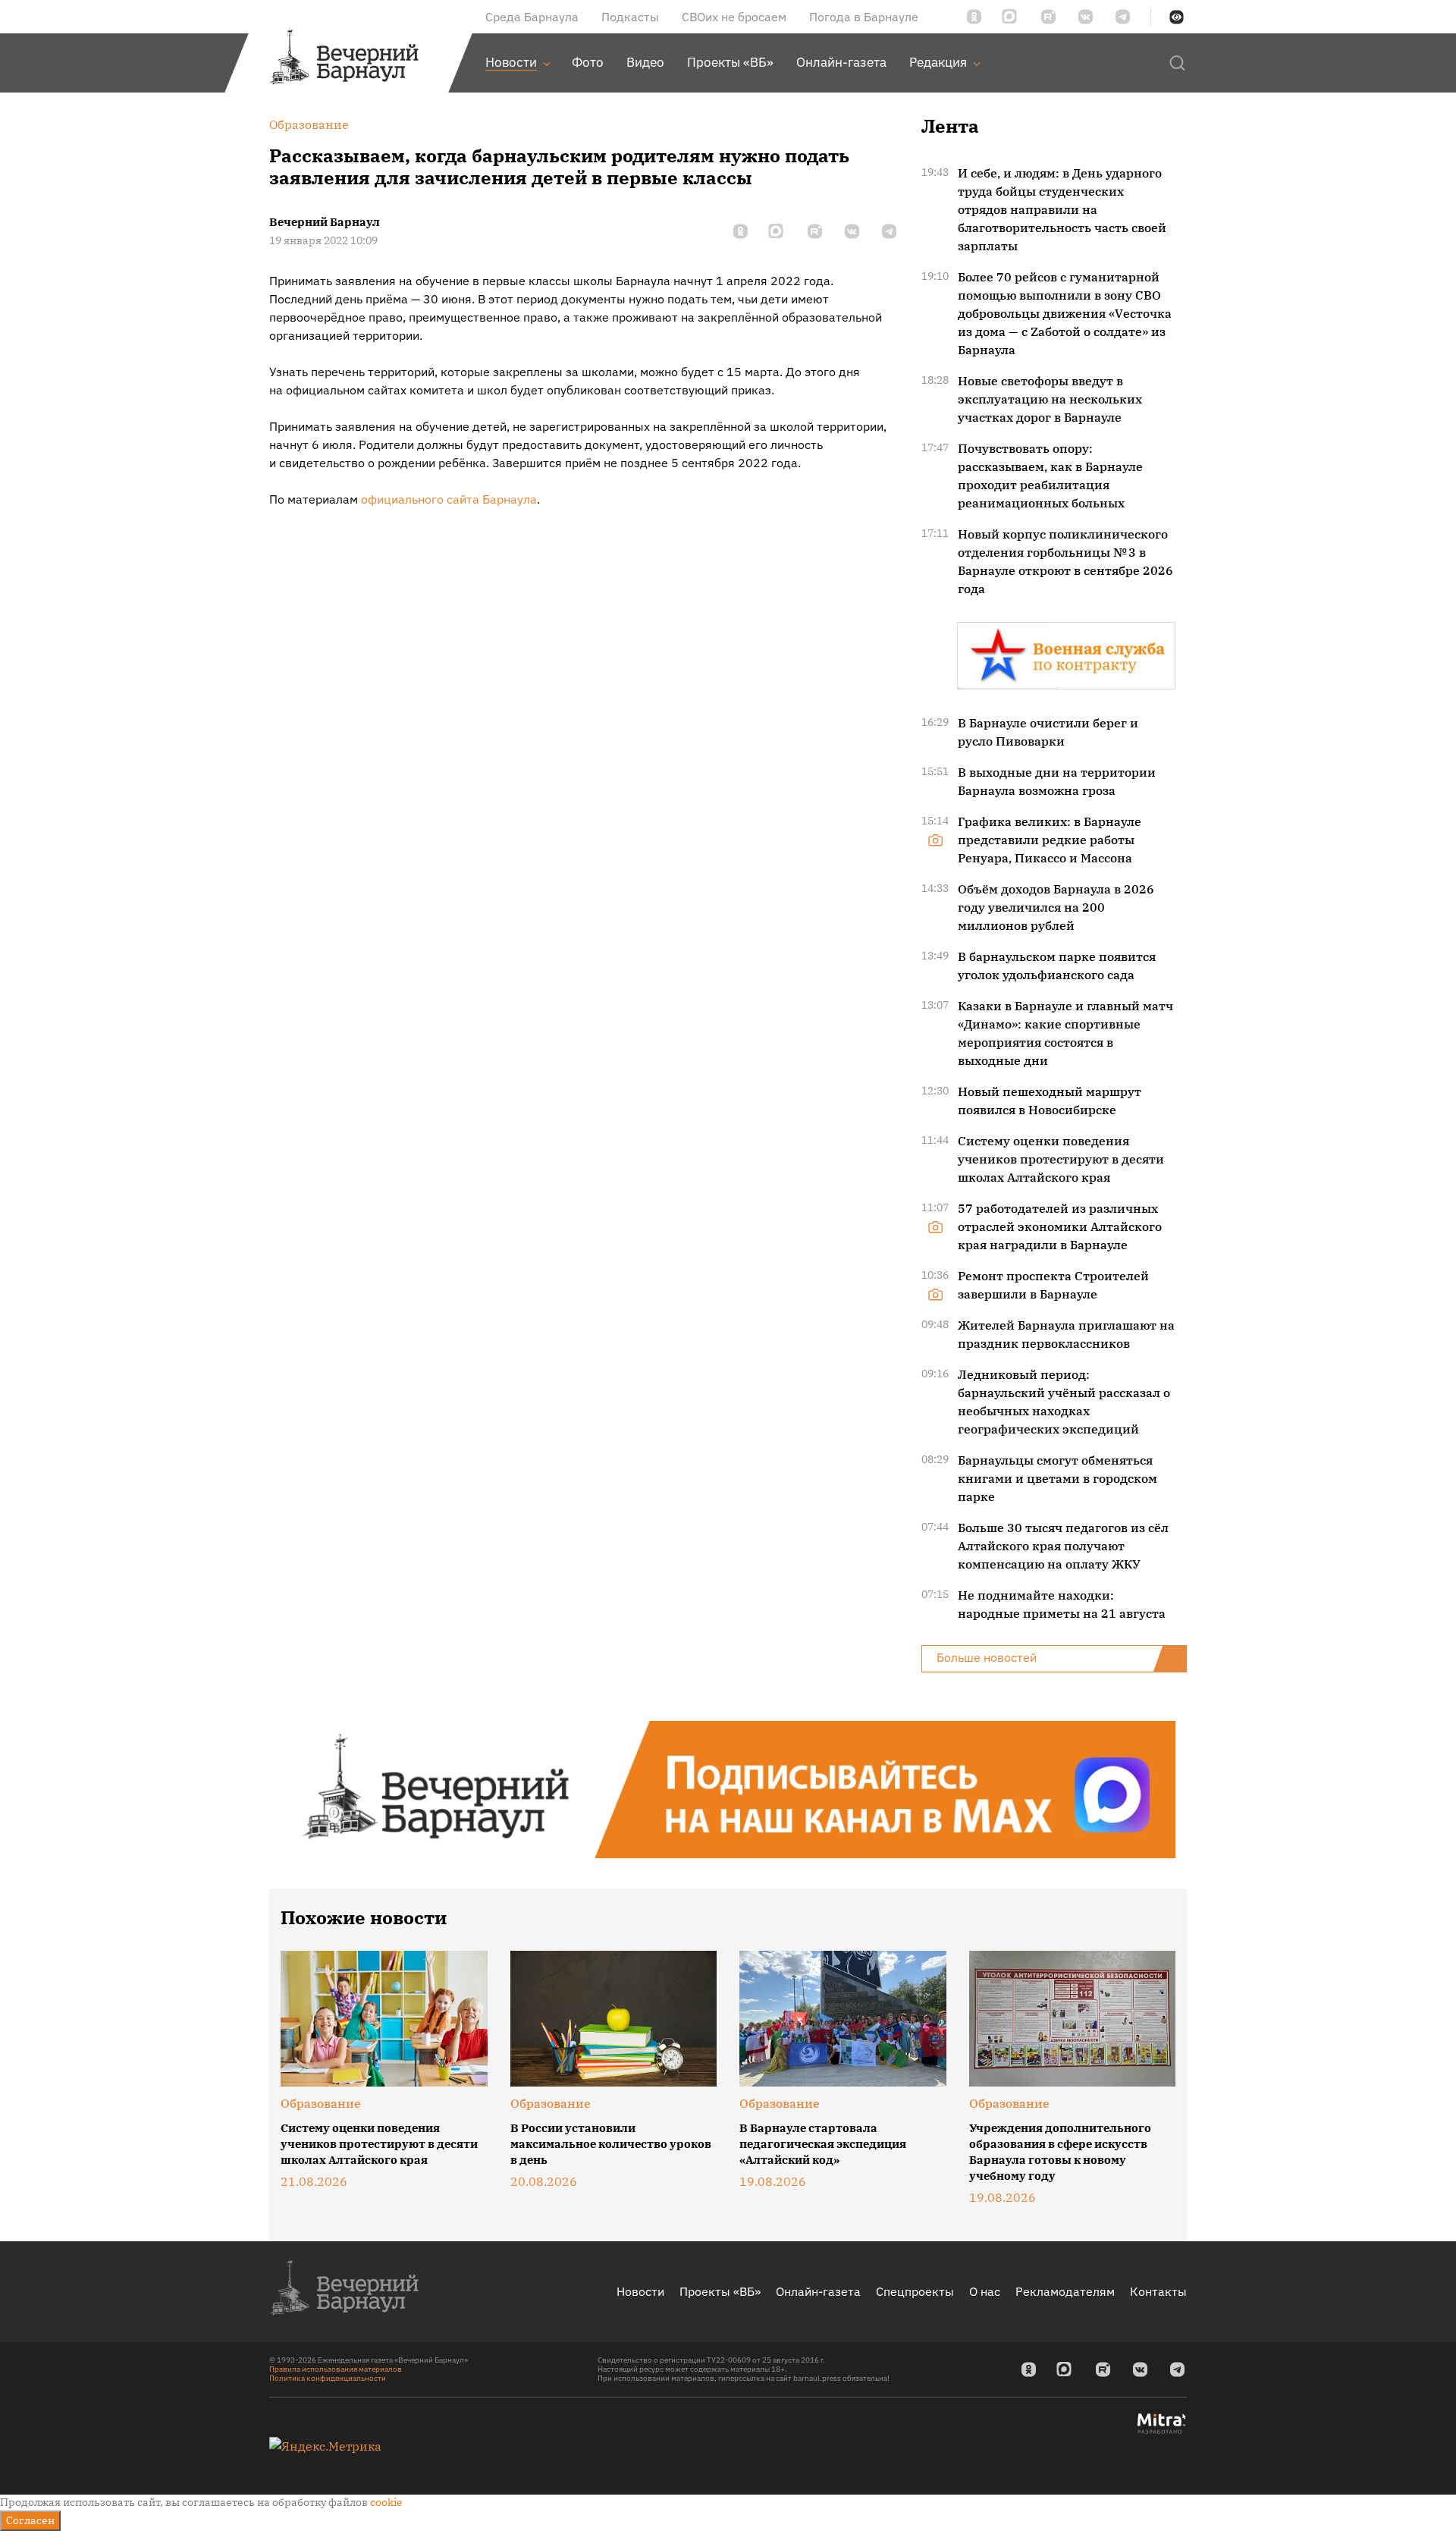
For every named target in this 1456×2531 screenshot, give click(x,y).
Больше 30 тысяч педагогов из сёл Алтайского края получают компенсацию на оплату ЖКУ (1063, 1546)
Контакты (1158, 2291)
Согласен (30, 2520)
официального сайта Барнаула (447, 499)
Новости (640, 2291)
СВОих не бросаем (734, 17)
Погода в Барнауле (864, 17)
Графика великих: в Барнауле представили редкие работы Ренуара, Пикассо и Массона (1050, 840)
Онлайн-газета (818, 2291)
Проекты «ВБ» (720, 2291)
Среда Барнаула (532, 17)
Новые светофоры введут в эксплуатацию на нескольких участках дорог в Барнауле (1050, 399)
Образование (321, 2103)
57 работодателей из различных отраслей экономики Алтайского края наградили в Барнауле (1060, 1226)
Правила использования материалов (336, 2369)
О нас (985, 2291)
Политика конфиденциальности (328, 2378)
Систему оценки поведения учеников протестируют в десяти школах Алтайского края (1061, 1159)
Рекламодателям (1065, 2291)
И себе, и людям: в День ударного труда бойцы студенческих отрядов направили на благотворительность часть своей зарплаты (1062, 209)
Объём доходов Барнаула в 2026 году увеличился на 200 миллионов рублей (1056, 907)
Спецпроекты (915, 2291)
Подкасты (630, 17)
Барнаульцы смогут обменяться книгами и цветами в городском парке (1057, 1478)
